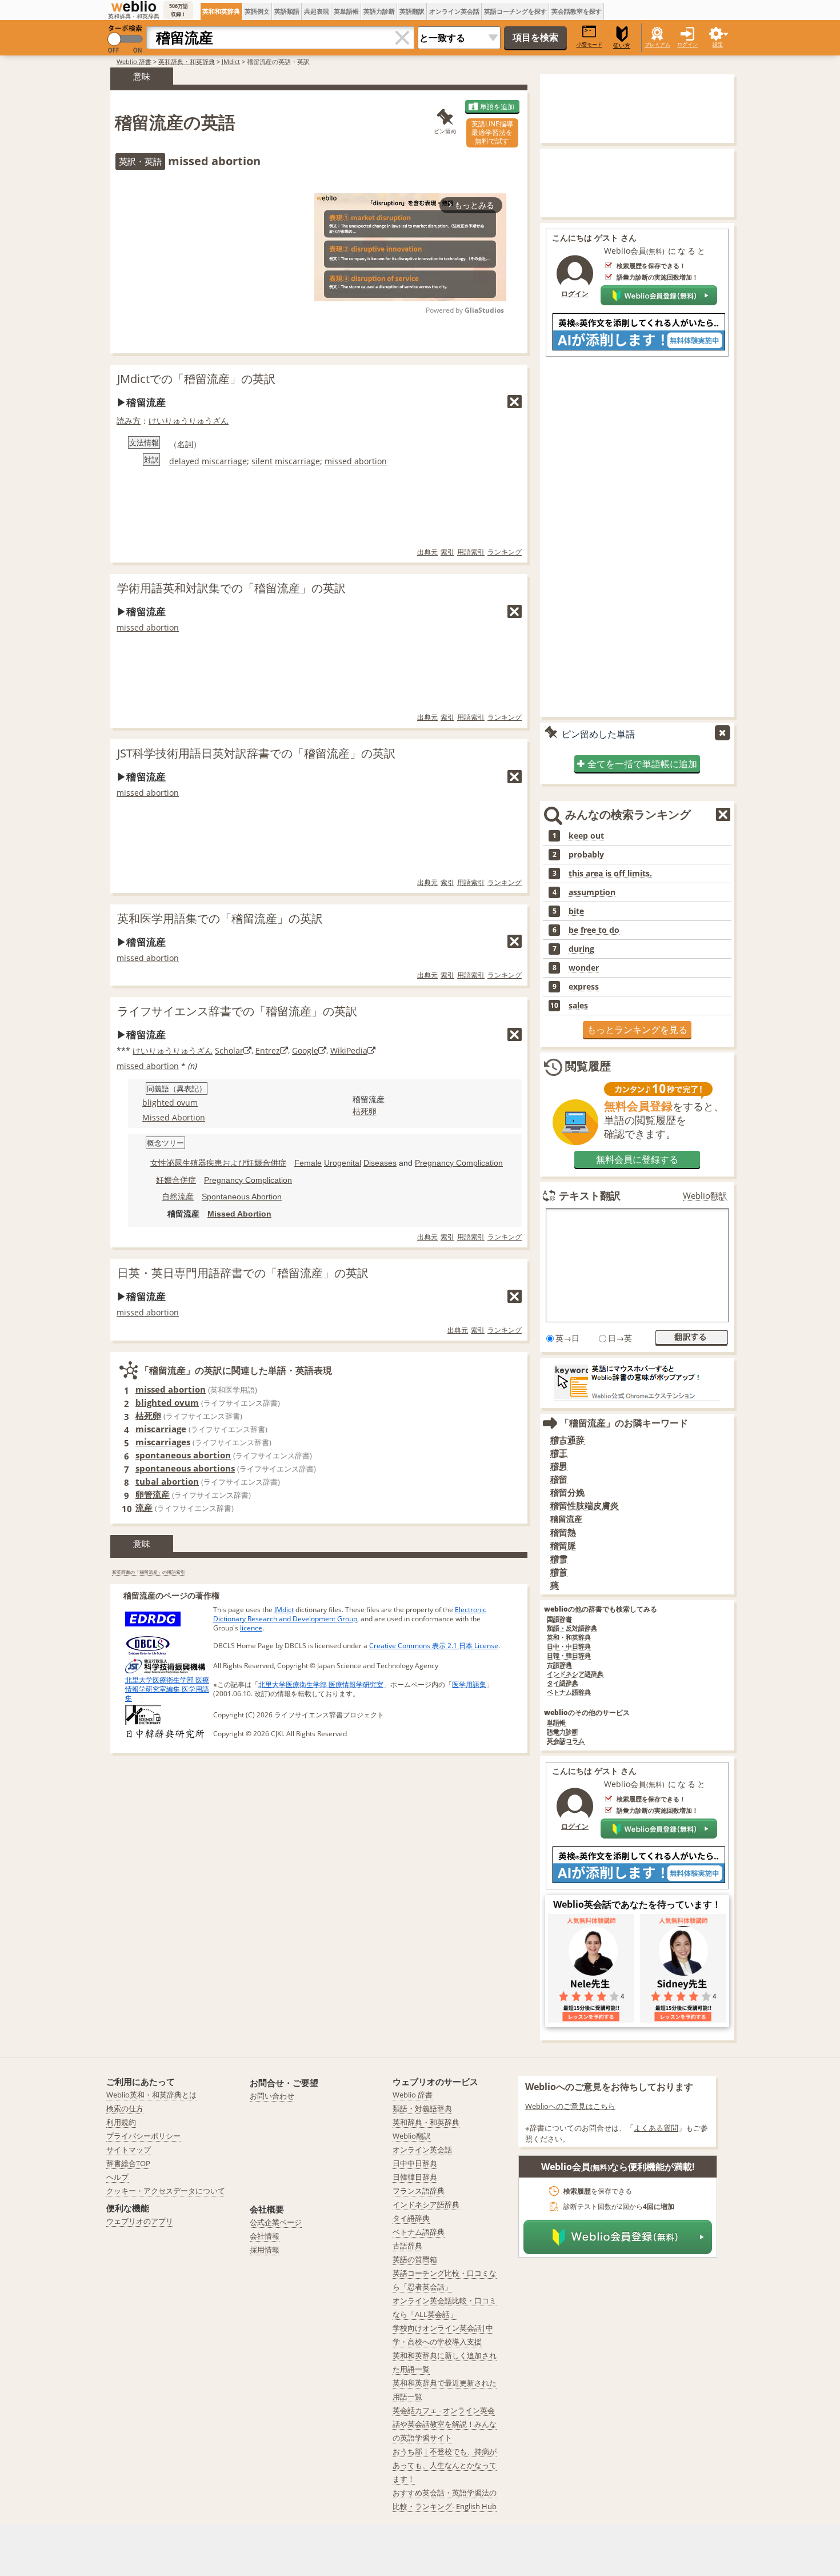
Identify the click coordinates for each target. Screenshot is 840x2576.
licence (251, 1628)
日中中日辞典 (415, 2163)
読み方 (129, 420)
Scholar (229, 1050)
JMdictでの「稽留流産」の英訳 (196, 379)
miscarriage (224, 461)
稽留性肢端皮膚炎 (585, 1506)
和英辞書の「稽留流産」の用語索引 (149, 1572)
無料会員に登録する (637, 1159)
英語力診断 (379, 11)
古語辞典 (559, 1665)
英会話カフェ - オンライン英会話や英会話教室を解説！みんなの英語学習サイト (445, 2424)
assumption (592, 892)
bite (576, 911)
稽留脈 (563, 1546)
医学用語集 (469, 1684)
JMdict (231, 61)
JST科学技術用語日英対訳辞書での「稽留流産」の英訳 (256, 753)
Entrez (268, 1050)
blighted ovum (170, 1102)
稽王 (559, 1453)
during (581, 949)
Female (308, 1163)
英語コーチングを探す (515, 11)
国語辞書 (559, 1619)
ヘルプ (117, 2177)
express (584, 987)
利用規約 (121, 2122)
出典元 (427, 552)
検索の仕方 (125, 2108)
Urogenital (343, 1163)
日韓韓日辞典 (415, 2177)
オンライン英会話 (454, 11)
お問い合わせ (272, 2096)
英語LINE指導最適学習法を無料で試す (492, 132)
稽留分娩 (567, 1492)
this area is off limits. (610, 874)
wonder (584, 968)
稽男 (559, 1466)
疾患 (214, 1163)
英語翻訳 (412, 11)
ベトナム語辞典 (569, 1692)
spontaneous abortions (185, 1468)
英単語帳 (346, 11)
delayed (184, 461)
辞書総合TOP (128, 2163)
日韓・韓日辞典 (569, 1656)
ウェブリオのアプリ (140, 2221)
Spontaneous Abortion (242, 1197)
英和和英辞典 (221, 11)
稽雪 (559, 1559)
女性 (158, 1163)
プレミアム (657, 44)
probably (586, 855)
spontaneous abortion (183, 1455)
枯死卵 (365, 1111)
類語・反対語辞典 (572, 1628)
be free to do (594, 930)
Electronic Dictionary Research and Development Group (350, 1614)
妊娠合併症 (266, 1163)
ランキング (505, 552)
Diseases (380, 1163)
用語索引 (471, 552)
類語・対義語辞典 (422, 2108)
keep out (586, 836)
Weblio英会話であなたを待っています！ (637, 1904)
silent (262, 461)
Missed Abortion (174, 1117)
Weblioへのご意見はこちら (570, 2106)
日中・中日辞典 (569, 1647)
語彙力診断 (563, 1732)
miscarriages (163, 1442)
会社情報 (265, 2236)
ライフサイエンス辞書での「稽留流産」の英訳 (237, 1011)
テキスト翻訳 (590, 1195)
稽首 (559, 1572)
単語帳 (556, 1723)
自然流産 (178, 1197)
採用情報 (265, 2250)
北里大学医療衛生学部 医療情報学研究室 (321, 1684)
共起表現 (317, 11)
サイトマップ (129, 2150)
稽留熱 (563, 1532)
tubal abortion (167, 1481)
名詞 (185, 444)
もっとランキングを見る (637, 1030)
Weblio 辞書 (134, 61)
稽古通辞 (567, 1440)
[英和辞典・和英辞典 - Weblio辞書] (134, 6)
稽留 (559, 1479)
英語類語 (287, 11)
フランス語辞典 (419, 2191)
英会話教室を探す (577, 11)
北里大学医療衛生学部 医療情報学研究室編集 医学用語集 (167, 1689)
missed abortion (356, 461)
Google (305, 1050)
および (234, 1163)
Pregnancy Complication (459, 1163)
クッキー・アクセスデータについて (166, 2191)
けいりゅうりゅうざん (189, 420)
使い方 (622, 45)
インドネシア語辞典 (575, 1674)
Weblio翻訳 (705, 1196)
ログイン (687, 44)
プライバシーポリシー (143, 2136)
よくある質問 (656, 2128)
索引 (447, 552)
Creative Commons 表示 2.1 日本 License (434, 1646)
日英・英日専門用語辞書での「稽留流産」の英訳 (243, 1273)
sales (578, 1006)
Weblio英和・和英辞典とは (151, 2095)
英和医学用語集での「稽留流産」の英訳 (220, 918)
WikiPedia (349, 1050)
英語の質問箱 (415, 2259)
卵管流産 (153, 1494)
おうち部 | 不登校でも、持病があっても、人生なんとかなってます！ (445, 2465)
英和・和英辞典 (569, 1638)
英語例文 (257, 11)
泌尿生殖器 (186, 1163)
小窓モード (589, 44)
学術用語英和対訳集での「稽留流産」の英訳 (231, 588)
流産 (144, 1508)
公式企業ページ (276, 2222)
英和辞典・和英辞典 (187, 61)
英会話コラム (566, 1741)
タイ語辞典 (563, 1683)
